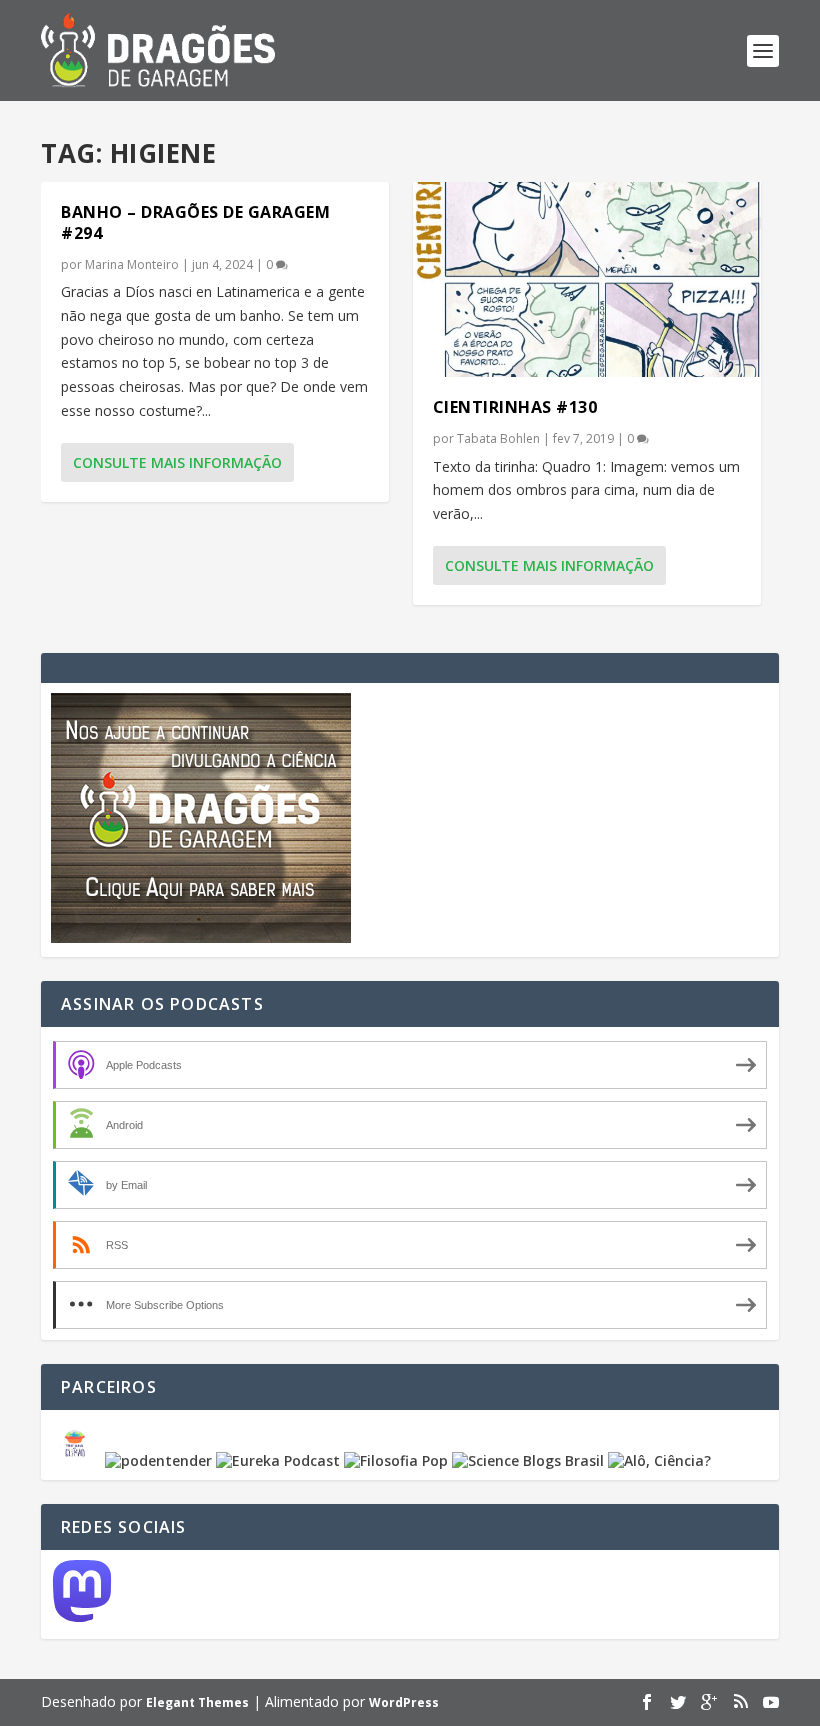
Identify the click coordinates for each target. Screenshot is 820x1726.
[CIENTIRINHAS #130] (587, 279)
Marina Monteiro (132, 264)
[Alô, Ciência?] (659, 1460)
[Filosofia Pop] (396, 1460)
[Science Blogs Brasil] (528, 1460)
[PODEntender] (158, 1460)
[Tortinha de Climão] (78, 1460)
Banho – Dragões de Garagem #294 (195, 222)
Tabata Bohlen (498, 438)
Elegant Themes (197, 1702)
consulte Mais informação (177, 462)
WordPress (404, 1702)
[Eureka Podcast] (278, 1460)
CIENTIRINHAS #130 (515, 407)
